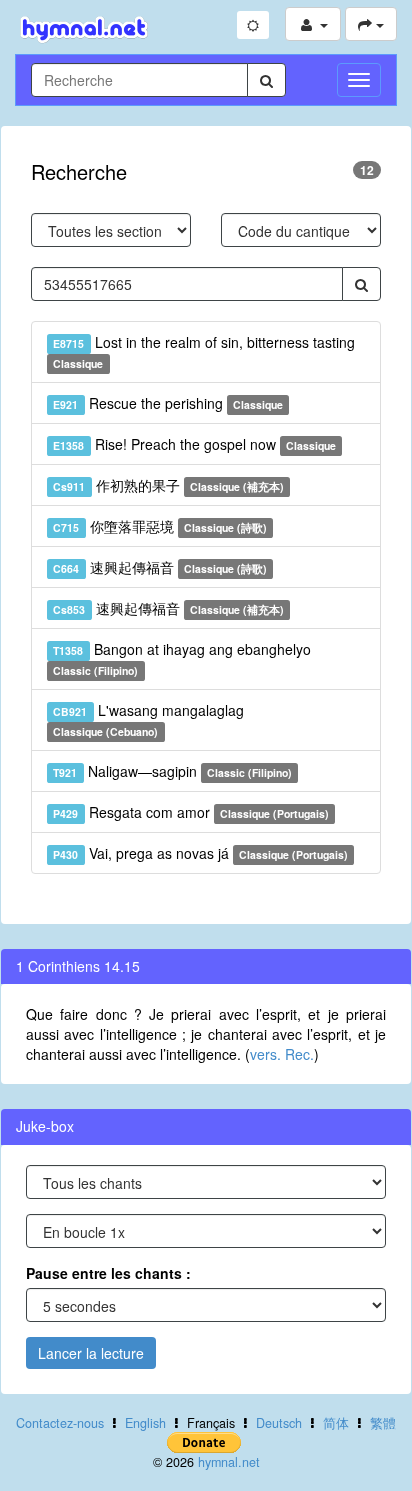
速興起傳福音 (160, 567)
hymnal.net (229, 1462)
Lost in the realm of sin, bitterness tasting (203, 351)
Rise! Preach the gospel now (194, 444)
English (145, 1423)
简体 (336, 1423)
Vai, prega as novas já (200, 853)
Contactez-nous (60, 1423)
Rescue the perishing (168, 403)
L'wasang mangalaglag (148, 719)
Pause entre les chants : (108, 1273)
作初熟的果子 (168, 485)
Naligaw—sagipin (172, 771)
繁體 (383, 1423)
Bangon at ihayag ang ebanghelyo (181, 658)
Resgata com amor (191, 812)
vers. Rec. (282, 1054)
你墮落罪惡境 (160, 526)
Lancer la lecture (91, 1353)
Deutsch (279, 1423)
